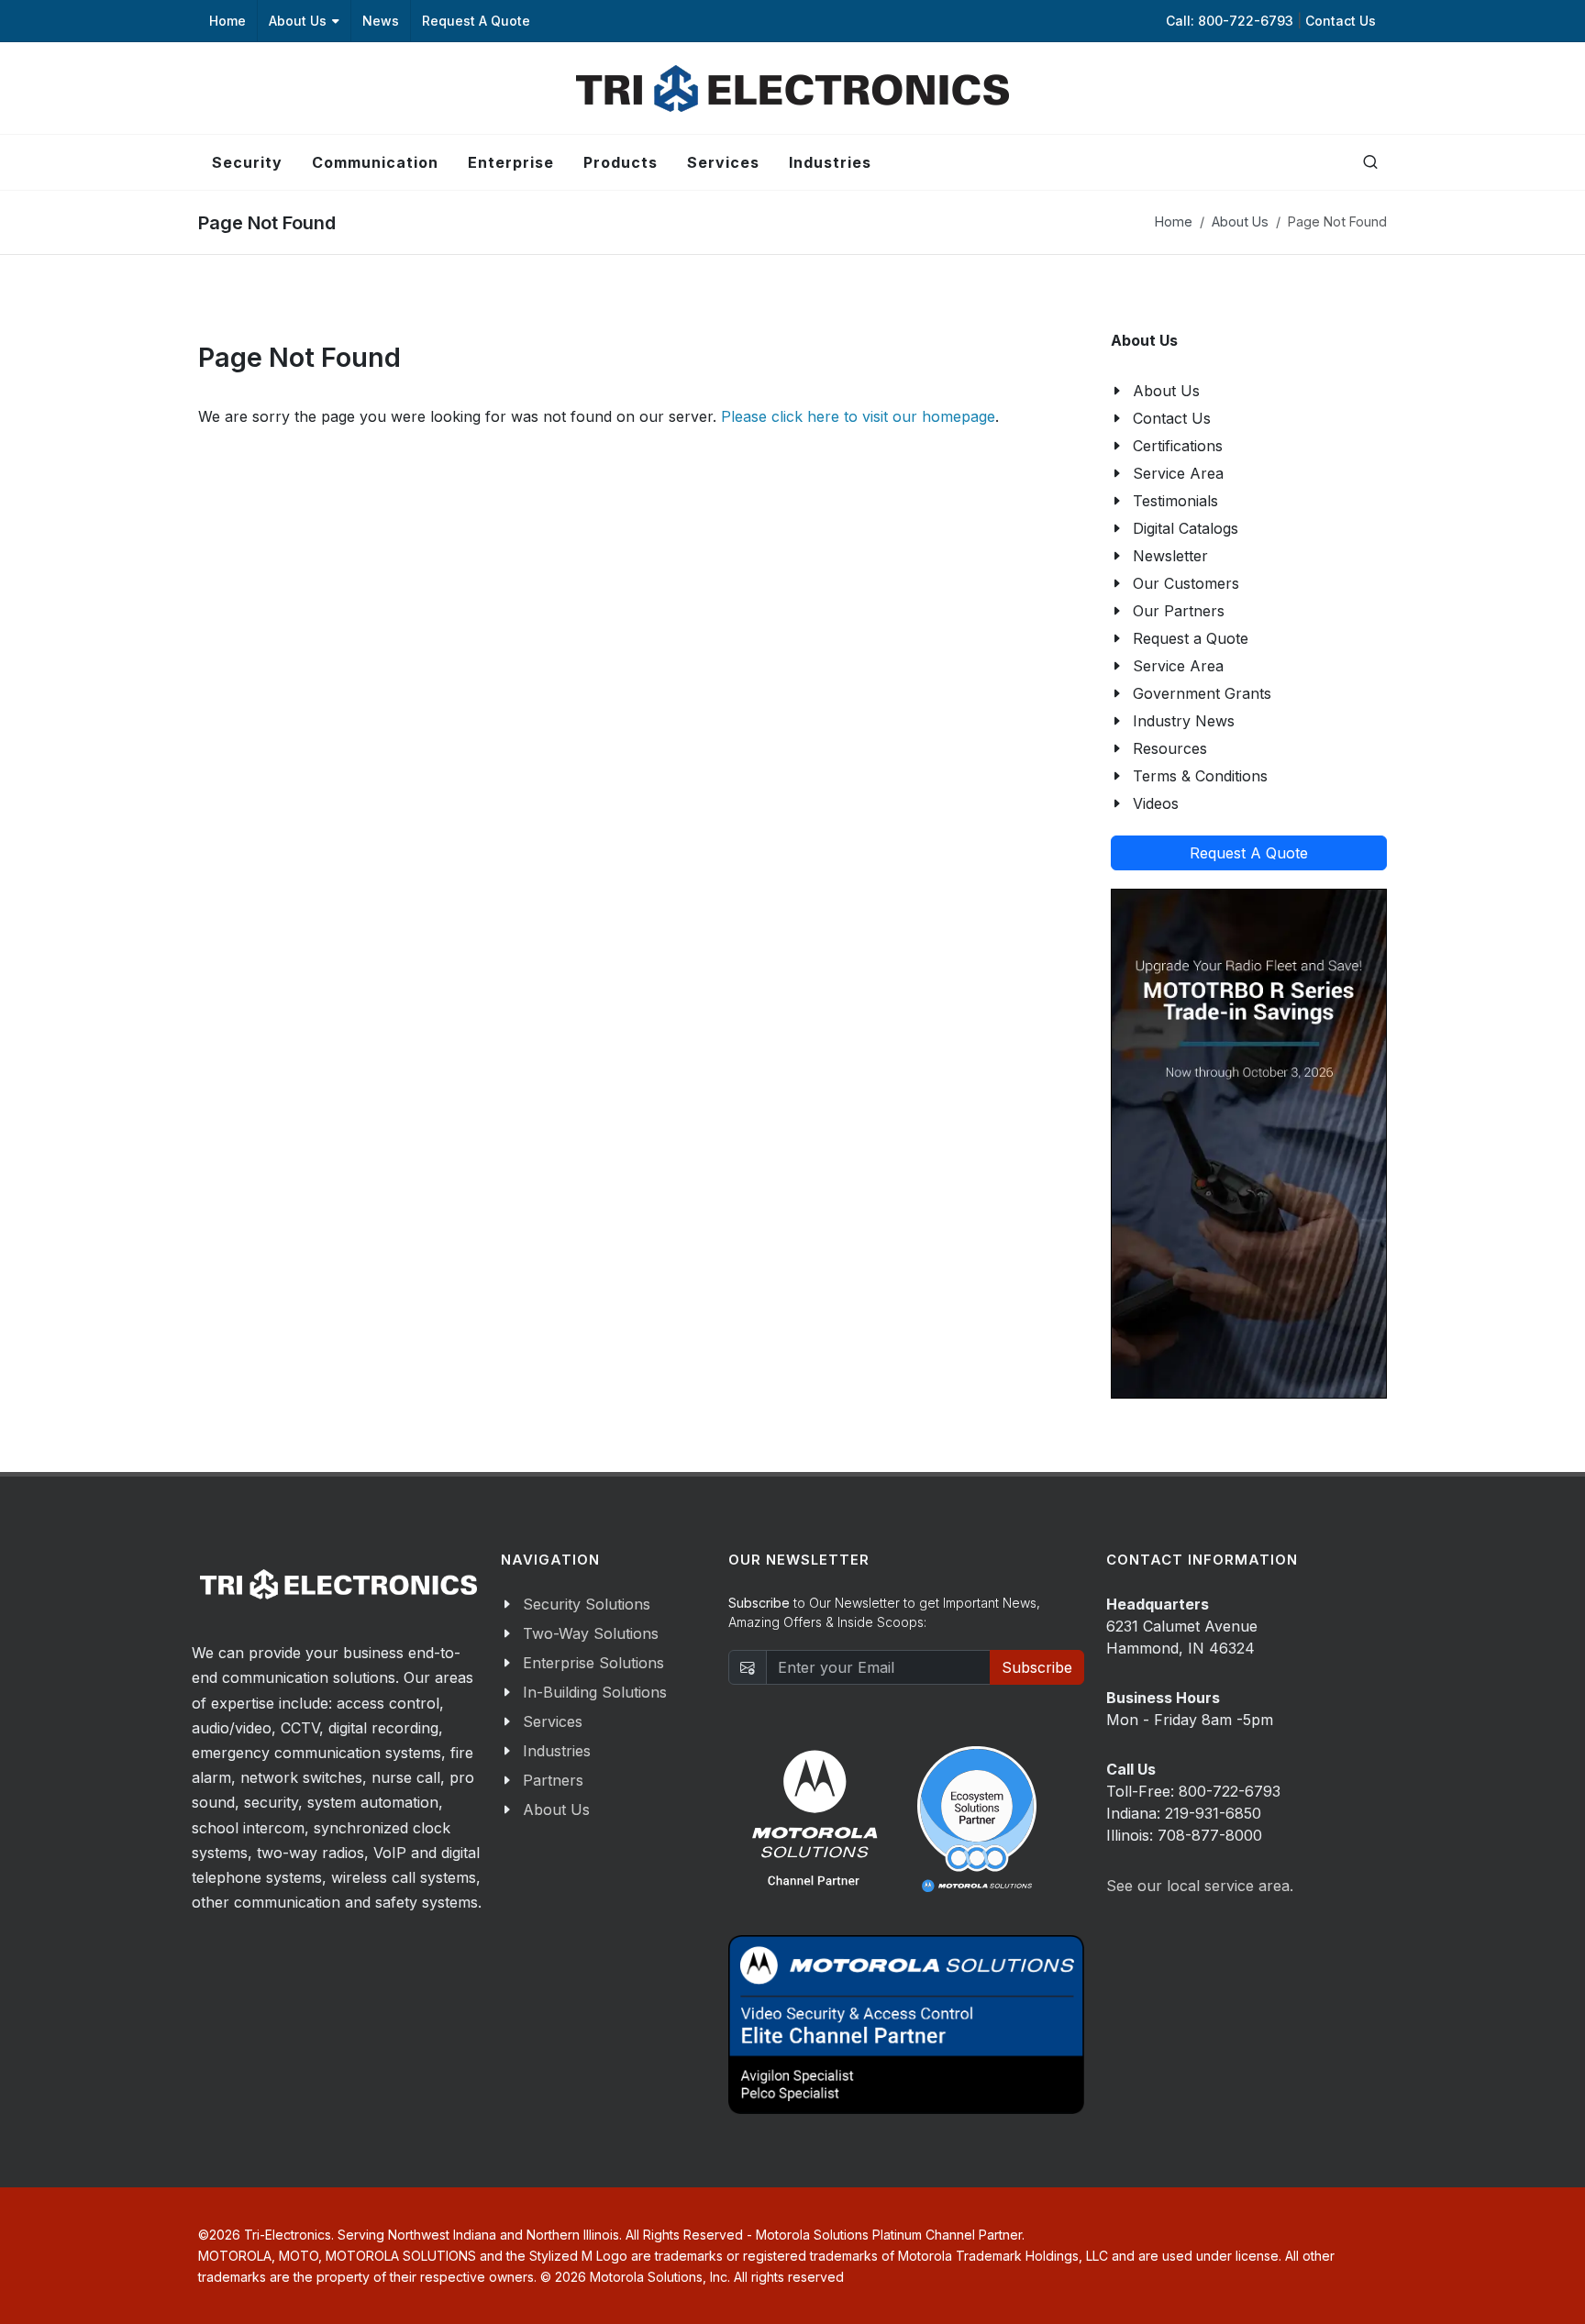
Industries (557, 1751)
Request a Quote (1191, 638)
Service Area (1178, 473)
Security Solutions (587, 1604)
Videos (1156, 803)
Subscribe (1037, 1667)
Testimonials (1175, 501)
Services (553, 1721)
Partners (553, 1780)
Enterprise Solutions (593, 1663)
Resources (1170, 748)
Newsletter (1170, 556)
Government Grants (1202, 693)
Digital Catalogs (1186, 528)
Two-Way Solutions (591, 1633)
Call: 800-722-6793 (1231, 21)
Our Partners (1179, 611)
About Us (298, 21)
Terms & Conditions (1200, 776)
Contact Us (1341, 21)
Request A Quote (476, 21)
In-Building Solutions (595, 1692)
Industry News (1184, 721)
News (381, 21)
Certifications (1178, 446)
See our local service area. (1200, 1886)
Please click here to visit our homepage (858, 416)
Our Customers (1186, 583)
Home (227, 21)
